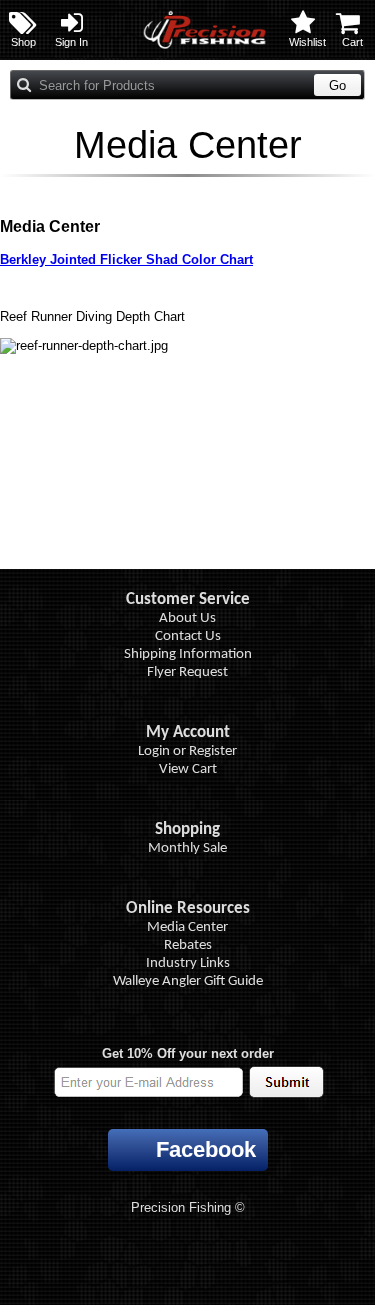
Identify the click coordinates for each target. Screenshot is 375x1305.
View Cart (188, 769)
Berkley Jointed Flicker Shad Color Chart (126, 259)
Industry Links (188, 963)
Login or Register (187, 751)
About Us (187, 618)
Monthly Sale (187, 848)
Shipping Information (188, 654)
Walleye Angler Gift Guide (188, 981)
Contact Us (188, 636)
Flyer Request (187, 672)
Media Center (187, 927)
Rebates (188, 945)
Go (337, 85)
